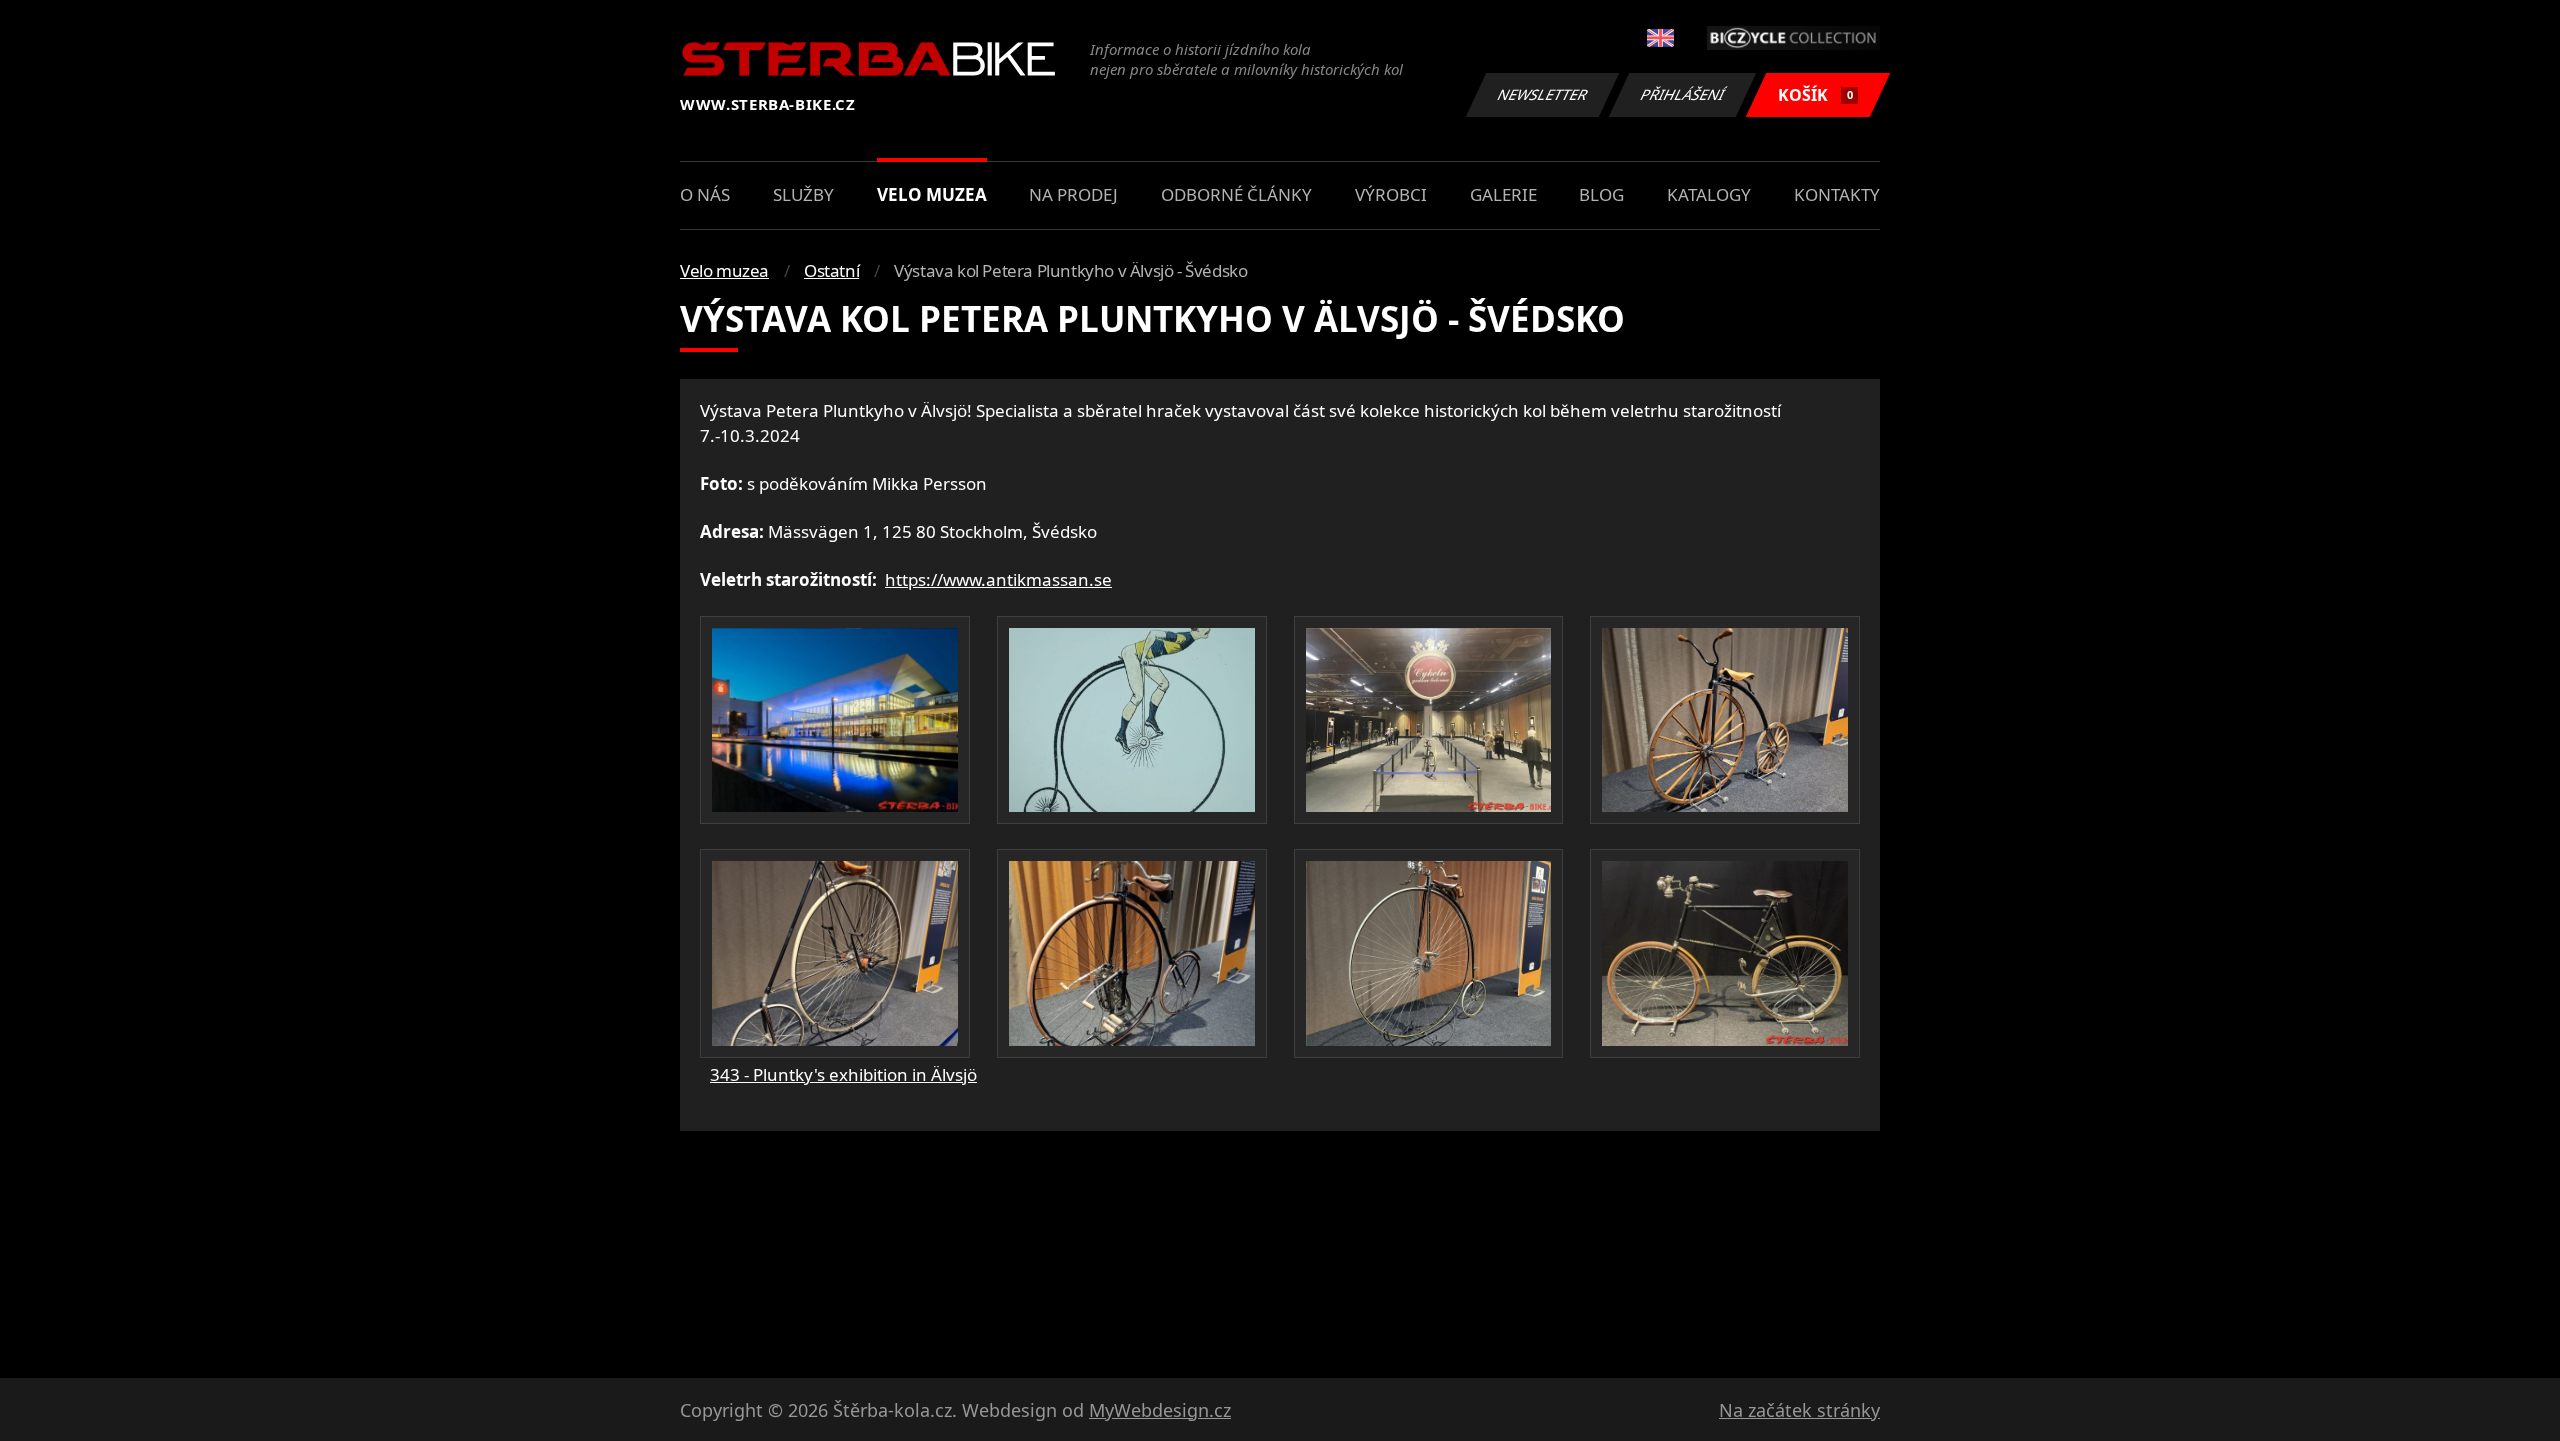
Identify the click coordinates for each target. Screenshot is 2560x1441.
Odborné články (1236, 194)
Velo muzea (932, 194)
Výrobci (1391, 194)
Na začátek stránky (1799, 1410)
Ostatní (831, 270)
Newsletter (1543, 94)
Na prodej (1073, 194)
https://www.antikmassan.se (998, 579)
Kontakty (1837, 194)
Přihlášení (1683, 94)
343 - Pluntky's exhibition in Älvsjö (843, 1074)
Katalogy (1709, 194)
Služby (803, 194)
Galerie (1503, 194)
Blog (1601, 194)
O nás (705, 194)
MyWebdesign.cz (1160, 1410)
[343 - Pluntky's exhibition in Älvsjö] (835, 720)
